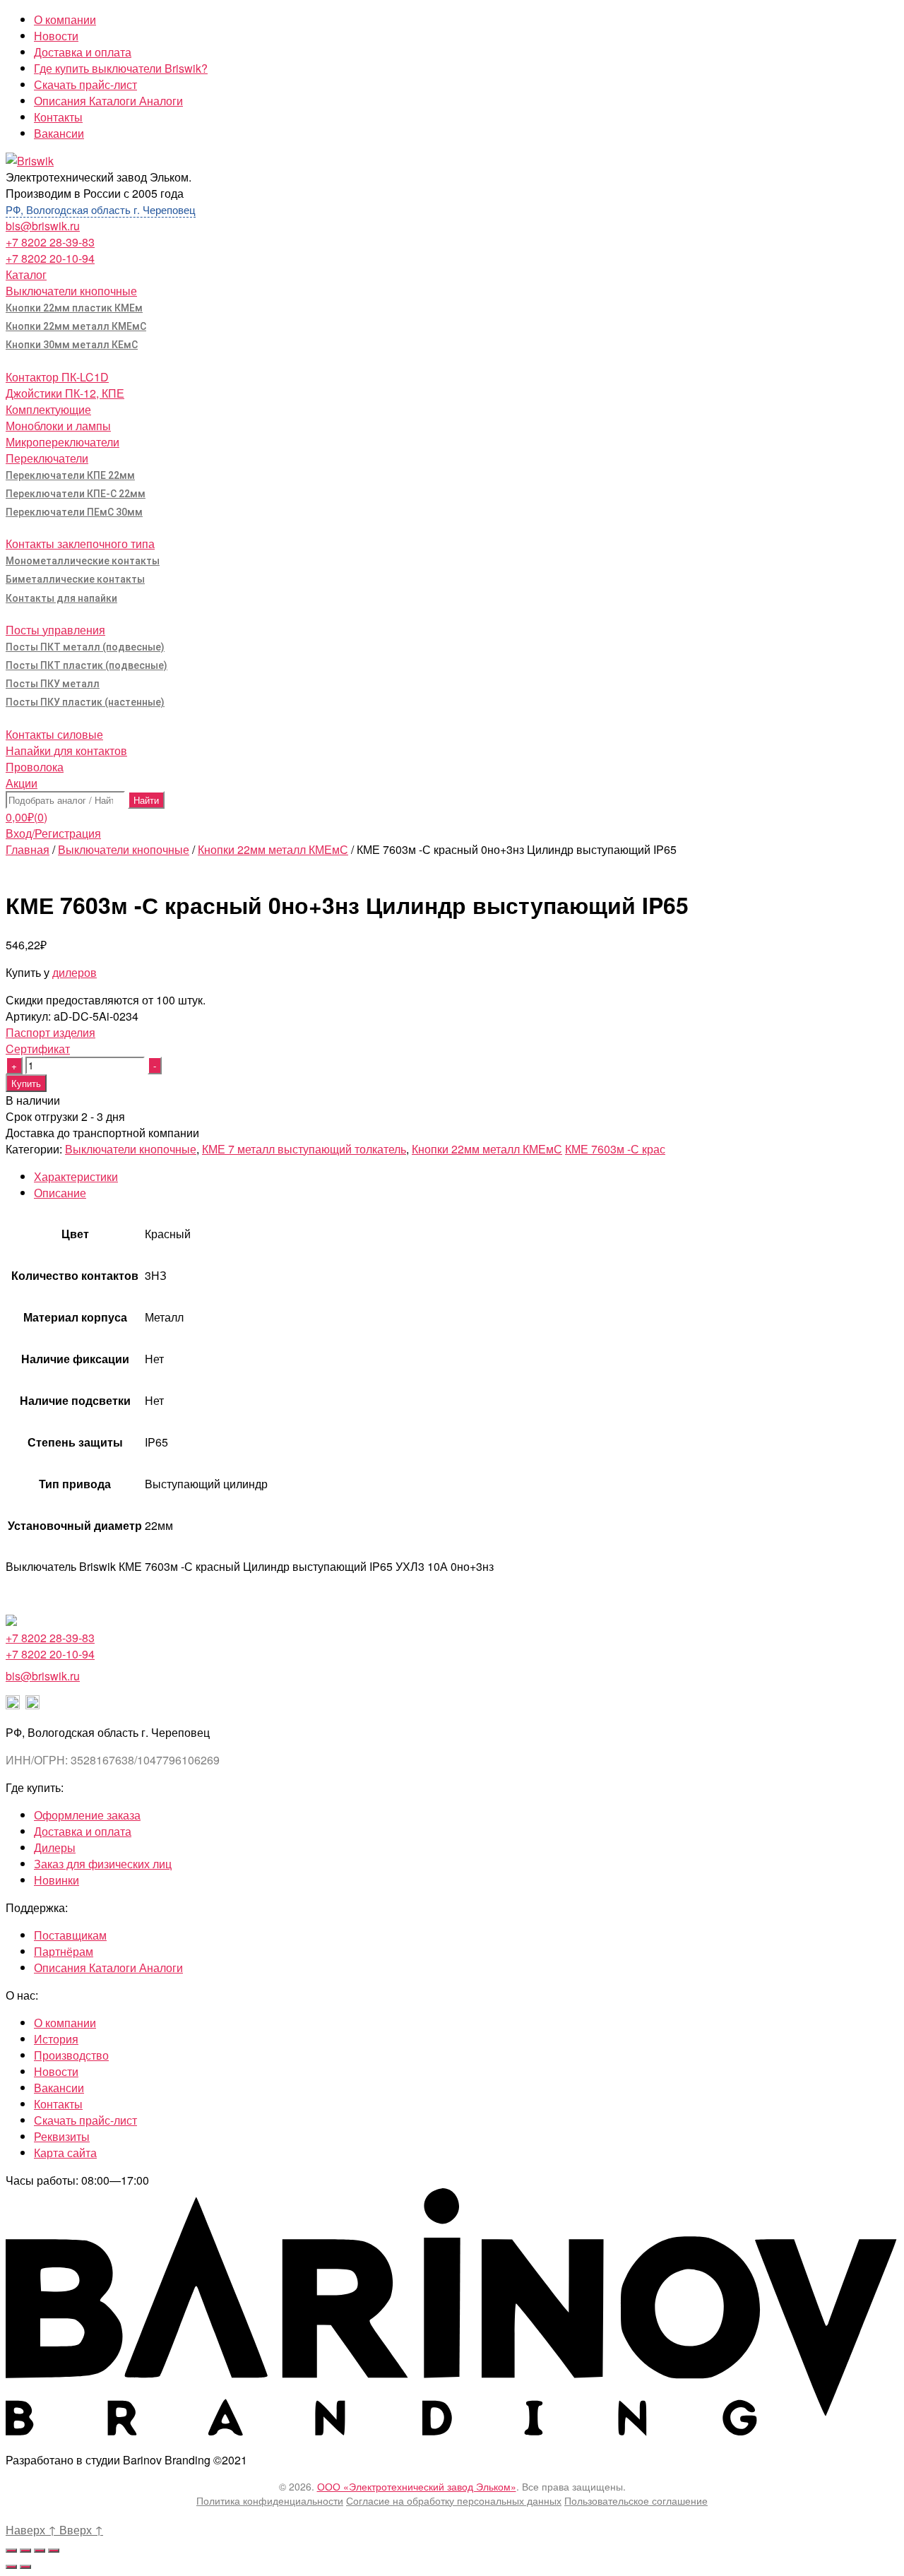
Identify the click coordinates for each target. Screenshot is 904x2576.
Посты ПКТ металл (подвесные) (85, 647)
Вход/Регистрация (53, 833)
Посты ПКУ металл (53, 684)
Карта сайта (65, 2153)
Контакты (58, 117)
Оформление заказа (87, 1815)
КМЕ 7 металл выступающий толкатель (304, 1149)
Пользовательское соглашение (636, 2500)
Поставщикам (70, 1935)
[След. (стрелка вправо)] (25, 2567)
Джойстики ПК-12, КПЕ (65, 393)
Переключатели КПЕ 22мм (70, 475)
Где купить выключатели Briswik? (121, 68)
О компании (65, 19)
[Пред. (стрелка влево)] (11, 2567)
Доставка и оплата (83, 52)
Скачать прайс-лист (85, 84)
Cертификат (38, 1049)
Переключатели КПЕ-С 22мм (76, 494)
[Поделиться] (25, 2551)
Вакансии (59, 133)
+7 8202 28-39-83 (50, 242)
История (56, 2039)
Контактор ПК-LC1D (57, 377)
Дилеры (55, 1847)
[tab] (466, 1176)
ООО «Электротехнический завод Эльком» (417, 2486)
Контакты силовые (54, 734)
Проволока (35, 767)
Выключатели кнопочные (71, 291)
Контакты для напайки (61, 598)
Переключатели (47, 458)
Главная (28, 849)
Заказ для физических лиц (103, 1864)
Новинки (56, 1880)
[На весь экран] (40, 2551)
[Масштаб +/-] (54, 2551)
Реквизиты (62, 2136)
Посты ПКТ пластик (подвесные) (87, 665)
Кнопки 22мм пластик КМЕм (74, 308)
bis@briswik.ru (43, 226)
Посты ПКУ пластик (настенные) (85, 702)
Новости (56, 36)
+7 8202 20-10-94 (50, 258)
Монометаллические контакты (83, 561)
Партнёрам (64, 1951)
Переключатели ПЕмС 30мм (74, 512)
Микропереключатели (63, 442)
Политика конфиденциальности (270, 2500)
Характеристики (76, 1176)
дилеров (75, 972)
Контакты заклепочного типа (80, 544)
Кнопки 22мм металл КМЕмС (76, 326)
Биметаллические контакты (75, 579)
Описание (60, 1193)
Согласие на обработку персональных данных (454, 2500)
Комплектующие (48, 409)
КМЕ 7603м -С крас (615, 1149)
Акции (22, 783)
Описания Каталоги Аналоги (108, 101)
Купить (26, 1083)
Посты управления (55, 630)
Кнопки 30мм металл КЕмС (72, 345)
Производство (71, 2055)
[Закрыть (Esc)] (11, 2551)
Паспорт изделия (50, 1032)
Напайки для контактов (66, 750)
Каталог (26, 274)
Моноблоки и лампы (58, 426)
